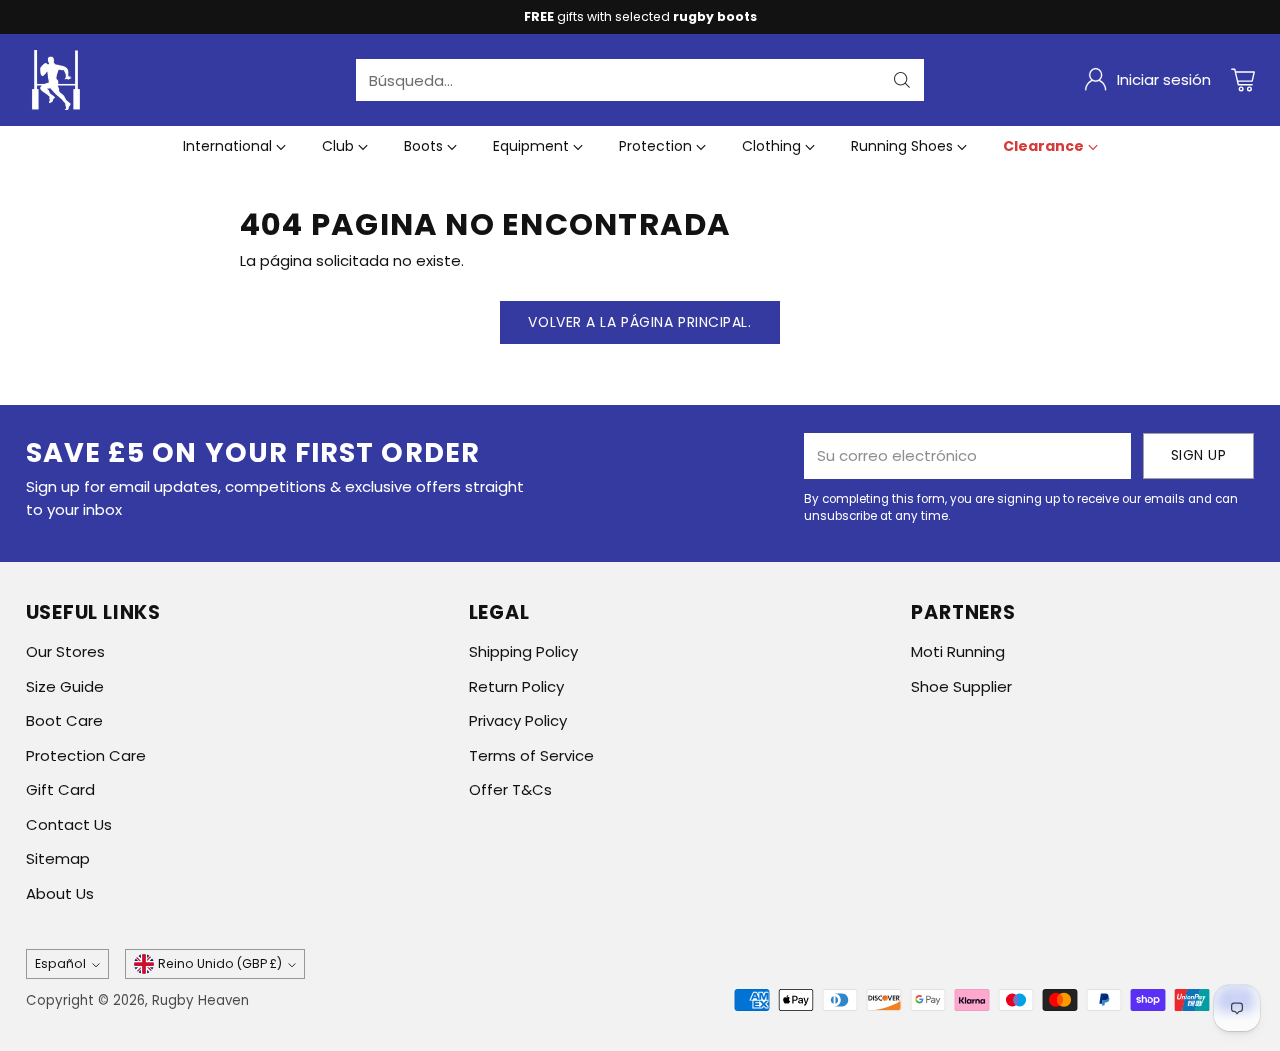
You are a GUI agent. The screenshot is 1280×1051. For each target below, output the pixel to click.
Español (60, 963)
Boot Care (64, 720)
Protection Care (86, 755)
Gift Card (60, 789)
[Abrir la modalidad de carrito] (1243, 80)
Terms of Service (531, 755)
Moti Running (958, 651)
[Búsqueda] (902, 80)
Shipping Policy (523, 651)
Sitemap (58, 858)
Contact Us (69, 824)
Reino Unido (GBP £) (220, 963)
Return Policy (516, 686)
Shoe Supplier (961, 686)
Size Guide (65, 686)
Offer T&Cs (510, 789)
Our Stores (65, 651)
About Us (60, 893)
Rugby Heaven (200, 1000)
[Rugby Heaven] (56, 80)
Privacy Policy (518, 720)
